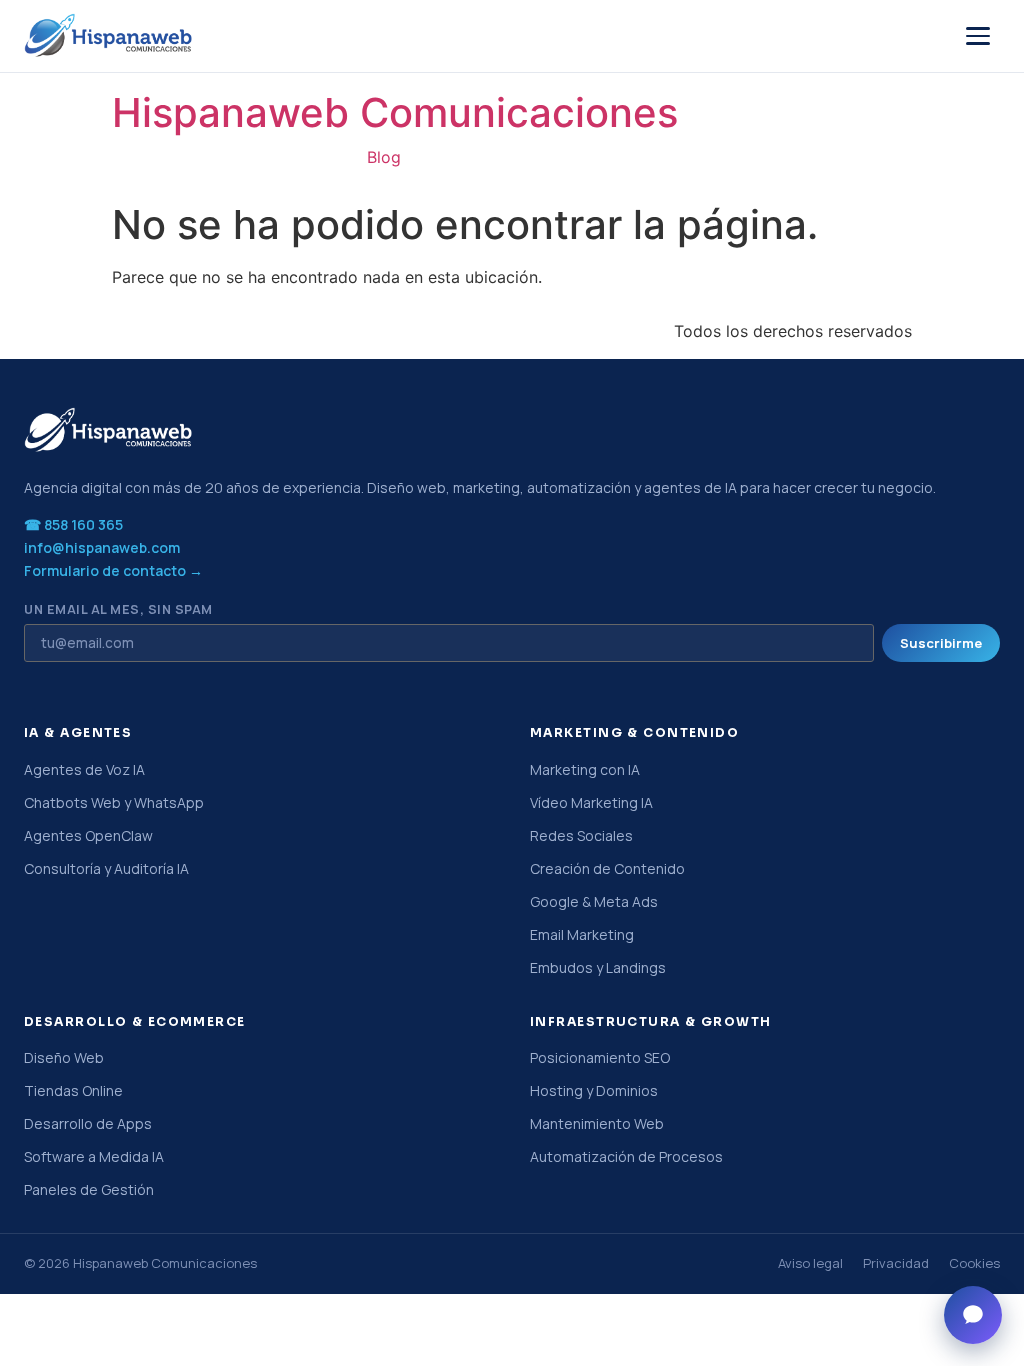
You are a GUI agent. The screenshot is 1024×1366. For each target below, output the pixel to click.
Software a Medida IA (94, 1156)
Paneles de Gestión (89, 1189)
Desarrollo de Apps (88, 1123)
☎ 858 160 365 (73, 524)
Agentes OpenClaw (88, 835)
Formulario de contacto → (113, 570)
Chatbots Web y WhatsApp (114, 802)
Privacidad (896, 1263)
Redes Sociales (581, 835)
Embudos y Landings (598, 967)
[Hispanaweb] (109, 36)
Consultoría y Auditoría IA (106, 868)
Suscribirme (941, 643)
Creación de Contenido (607, 868)
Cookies (974, 1263)
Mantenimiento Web (597, 1123)
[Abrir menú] (978, 36)
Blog (384, 157)
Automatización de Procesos (626, 1156)
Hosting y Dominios (594, 1090)
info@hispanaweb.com (102, 547)
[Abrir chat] (973, 1315)
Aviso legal (810, 1263)
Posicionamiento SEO (600, 1057)
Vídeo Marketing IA (591, 802)
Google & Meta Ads (594, 901)
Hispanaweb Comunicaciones (395, 112)
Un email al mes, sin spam (118, 610)
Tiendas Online (73, 1090)
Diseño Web (64, 1057)
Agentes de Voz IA (84, 769)
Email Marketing (582, 934)
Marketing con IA (585, 769)
